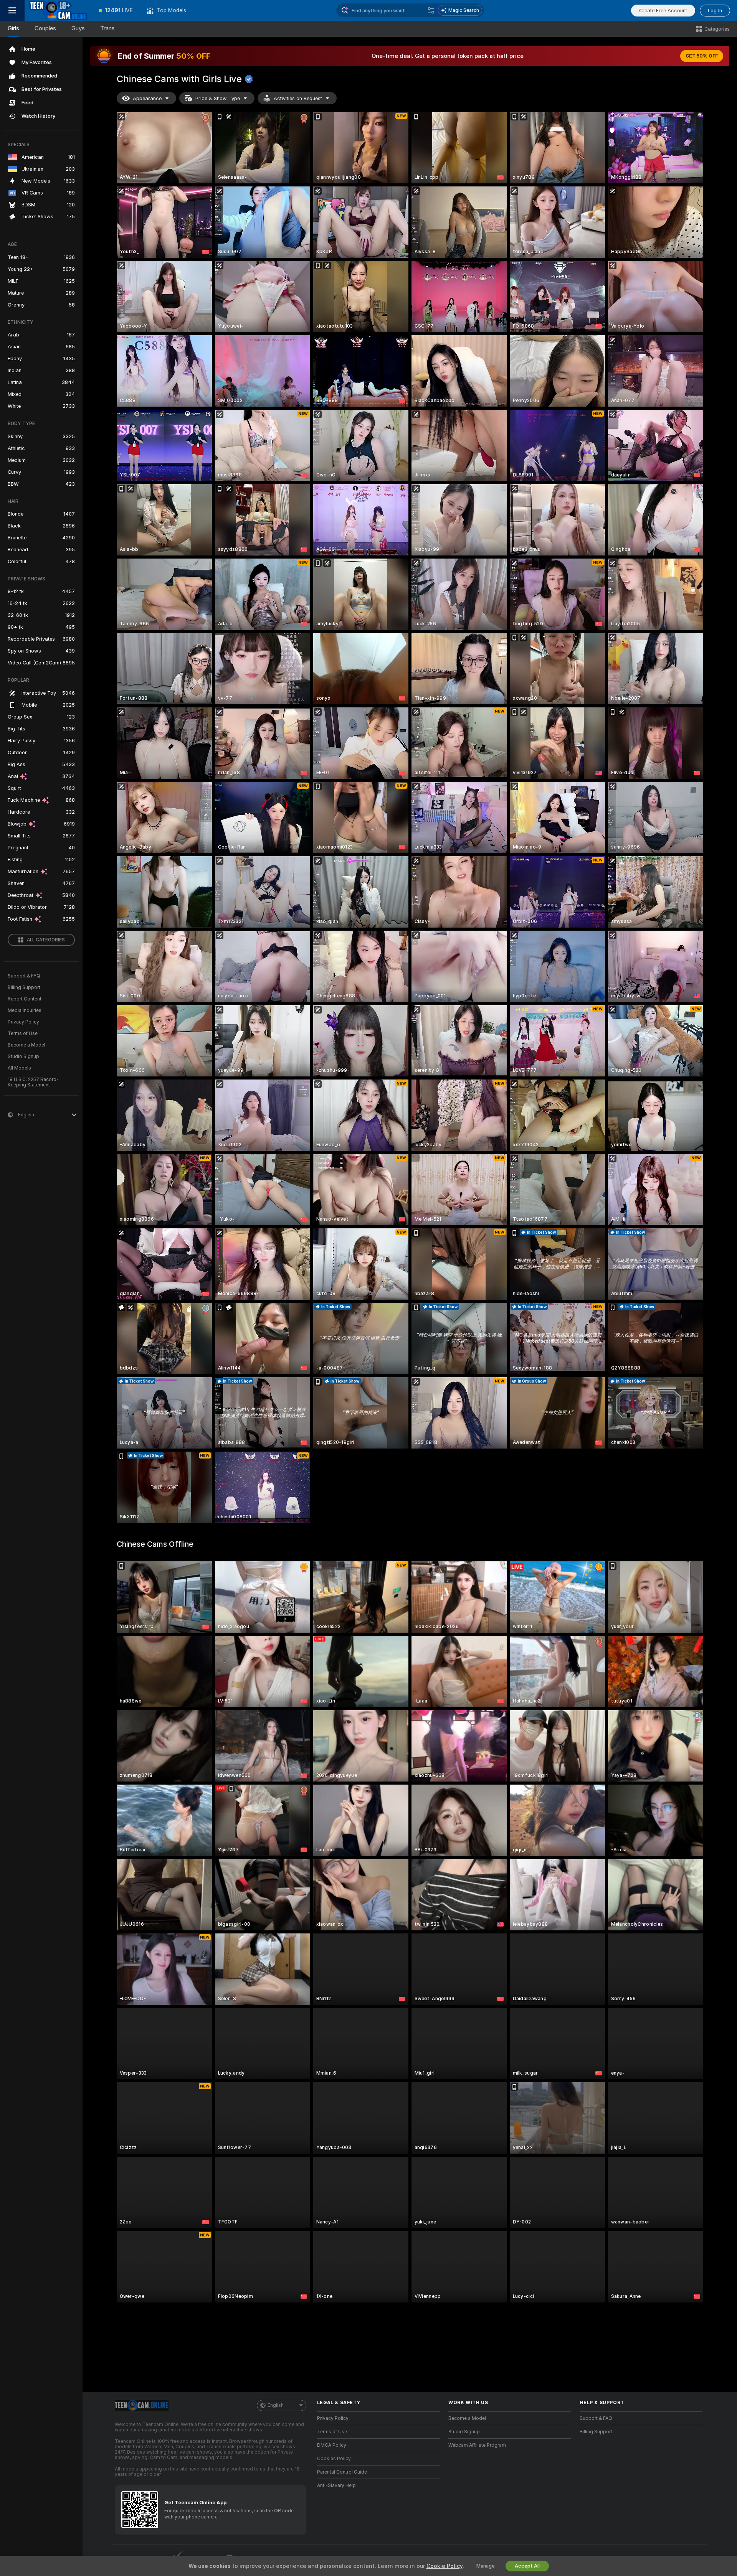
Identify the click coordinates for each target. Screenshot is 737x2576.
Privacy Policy (23, 1022)
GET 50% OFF (702, 56)
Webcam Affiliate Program (477, 2445)
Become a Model (26, 1045)
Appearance (147, 98)
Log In (715, 11)
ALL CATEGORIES (46, 940)
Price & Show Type (218, 98)
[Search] (431, 10)
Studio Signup (23, 1056)
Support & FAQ (24, 976)
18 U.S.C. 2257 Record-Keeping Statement (33, 1082)
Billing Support (24, 987)
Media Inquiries (25, 1010)
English (276, 2405)
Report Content (25, 999)
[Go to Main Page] (58, 10)
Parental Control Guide (342, 2472)
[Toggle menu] (12, 10)
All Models (19, 1068)
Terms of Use (23, 1033)
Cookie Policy (445, 2566)
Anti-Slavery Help (336, 2485)
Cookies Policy (334, 2459)
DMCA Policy (332, 2445)
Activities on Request (298, 98)
